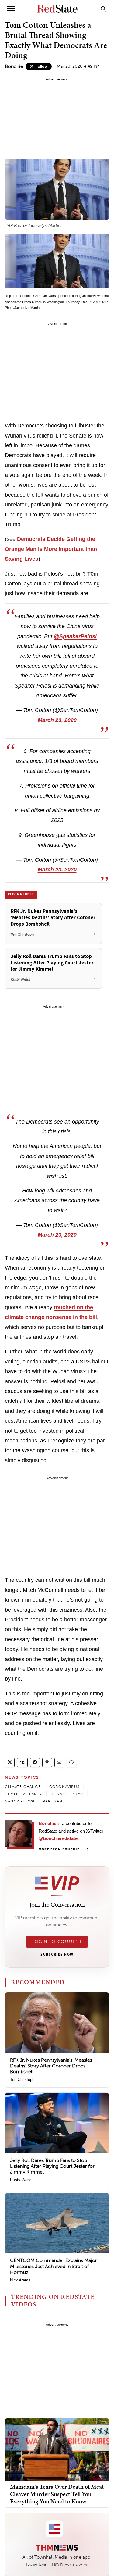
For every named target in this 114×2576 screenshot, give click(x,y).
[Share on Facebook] (35, 1762)
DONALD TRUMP (67, 1794)
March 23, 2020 (57, 720)
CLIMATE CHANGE (23, 1787)
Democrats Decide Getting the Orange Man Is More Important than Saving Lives (51, 549)
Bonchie (14, 66)
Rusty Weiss (21, 2180)
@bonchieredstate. (59, 1838)
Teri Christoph (22, 2079)
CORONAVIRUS (64, 1787)
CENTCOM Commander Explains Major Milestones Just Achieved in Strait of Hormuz (54, 2266)
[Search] (103, 9)
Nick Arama (20, 2280)
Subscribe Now (57, 1955)
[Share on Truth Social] (22, 1762)
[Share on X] (10, 1762)
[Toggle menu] (11, 9)
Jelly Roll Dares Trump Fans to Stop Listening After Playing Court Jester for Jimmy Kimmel (52, 2166)
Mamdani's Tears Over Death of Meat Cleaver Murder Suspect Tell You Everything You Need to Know (57, 2494)
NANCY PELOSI (20, 1801)
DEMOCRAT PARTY (23, 1794)
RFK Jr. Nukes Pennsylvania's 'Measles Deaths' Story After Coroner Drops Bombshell (51, 2066)
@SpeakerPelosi (75, 636)
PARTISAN (53, 1801)
